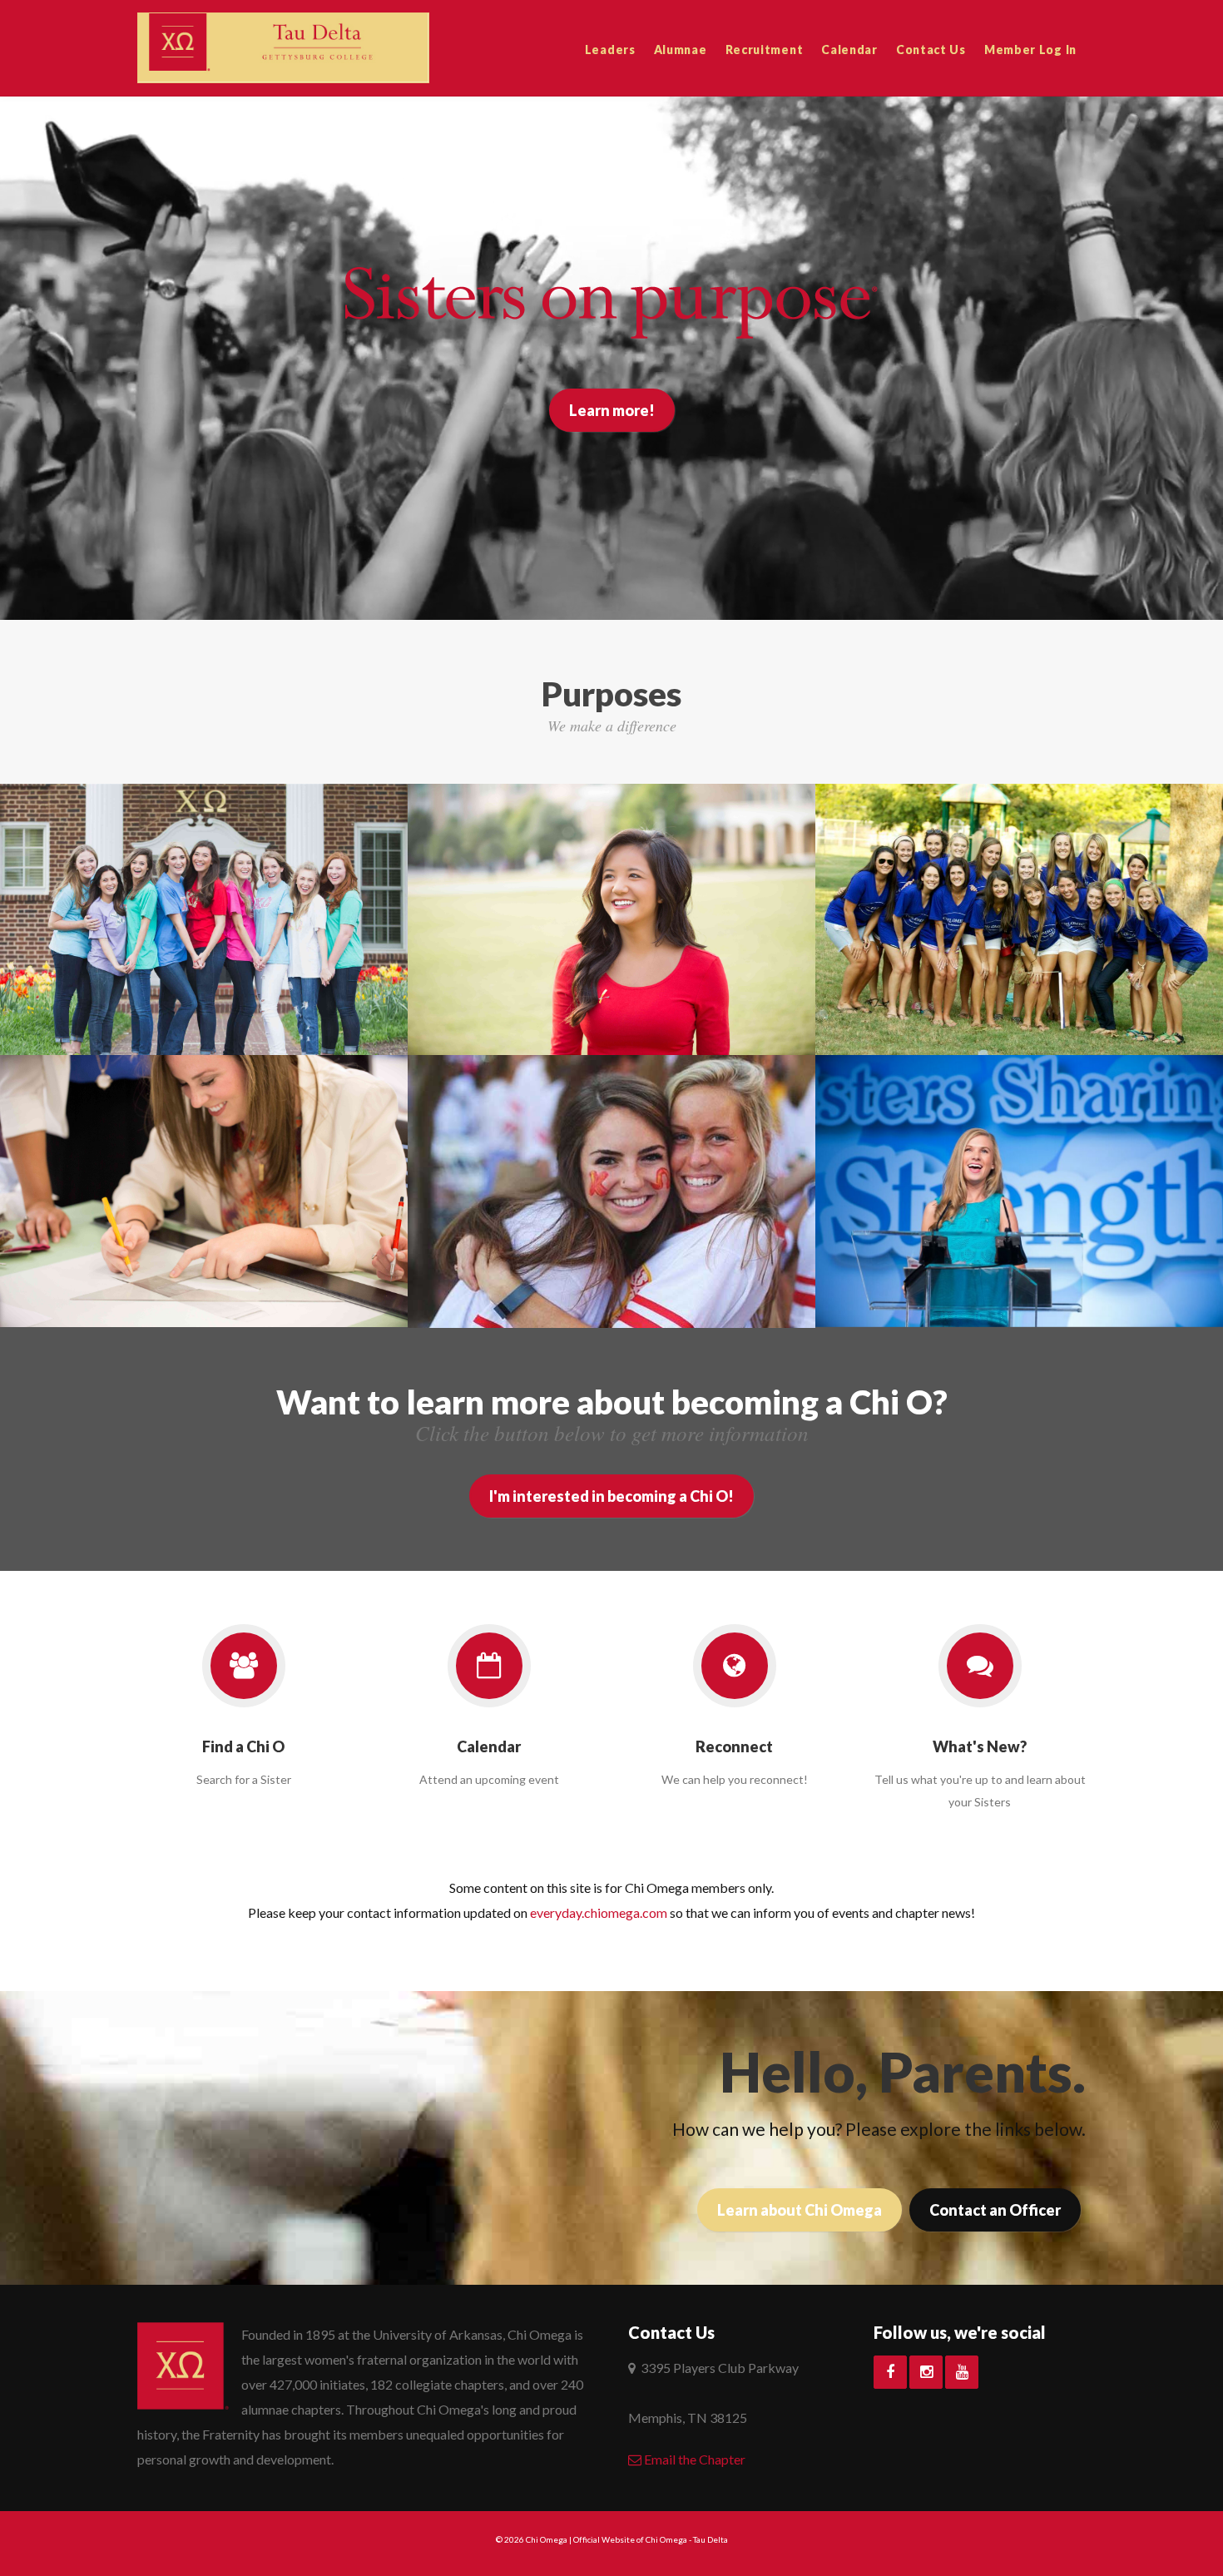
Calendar (849, 50)
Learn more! (612, 410)
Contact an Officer (995, 2210)
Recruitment (765, 50)
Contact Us (931, 50)
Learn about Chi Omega (800, 2210)
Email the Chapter (693, 2459)
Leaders (610, 50)
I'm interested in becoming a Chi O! (611, 1496)
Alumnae (681, 50)
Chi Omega (547, 2539)
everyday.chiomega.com (599, 1912)
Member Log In (1030, 50)
